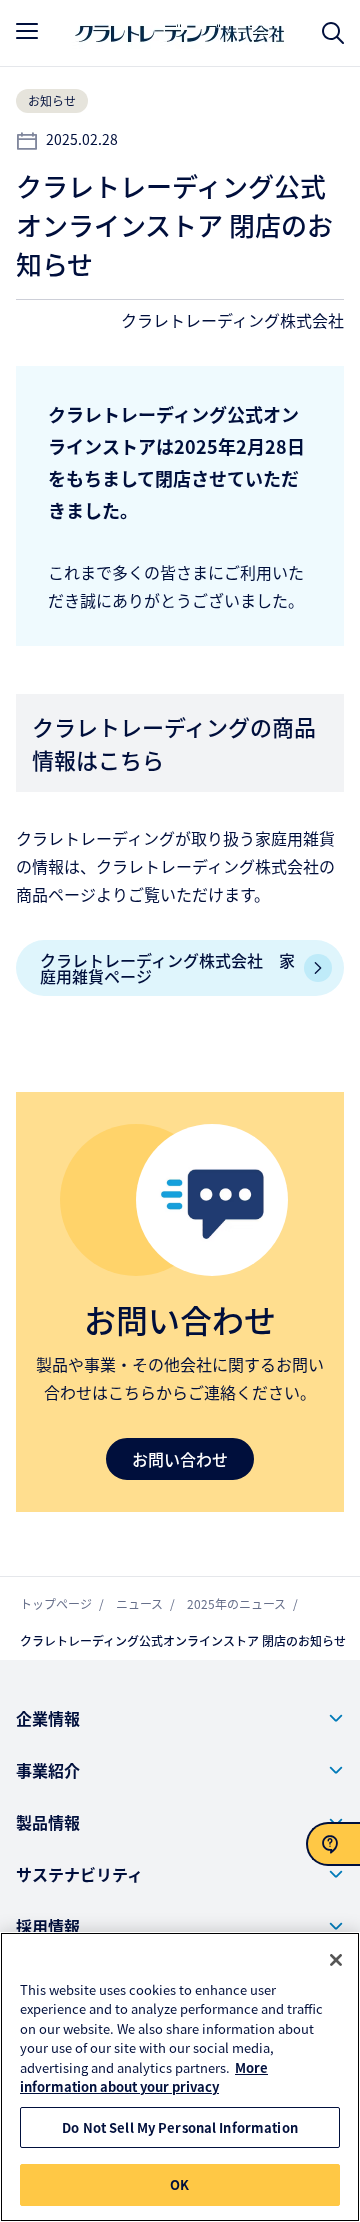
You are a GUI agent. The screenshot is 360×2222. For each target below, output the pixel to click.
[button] (180, 1718)
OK (179, 2184)
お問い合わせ (180, 1459)
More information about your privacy (144, 2077)
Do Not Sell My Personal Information (180, 2127)
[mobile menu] (27, 31)
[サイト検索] (333, 33)
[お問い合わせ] (333, 1844)
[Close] (336, 1960)
